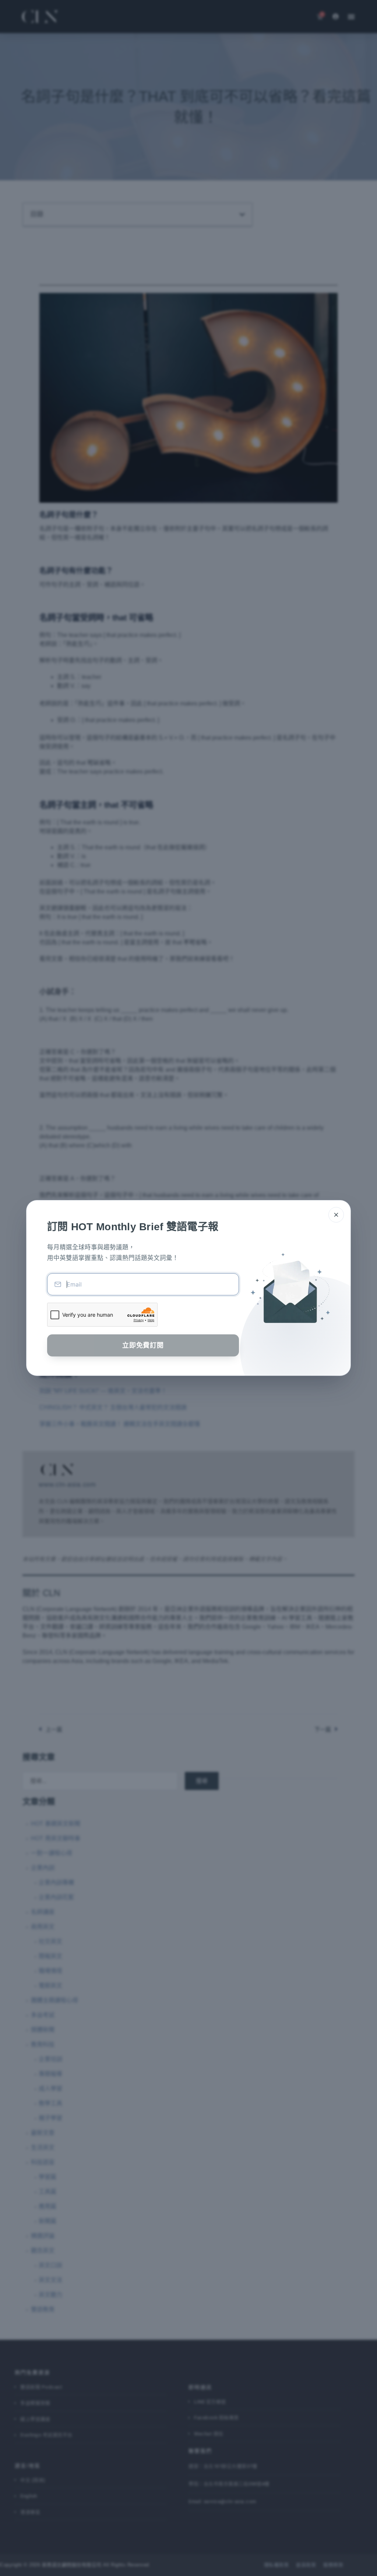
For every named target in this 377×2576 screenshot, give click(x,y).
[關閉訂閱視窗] (336, 1215)
